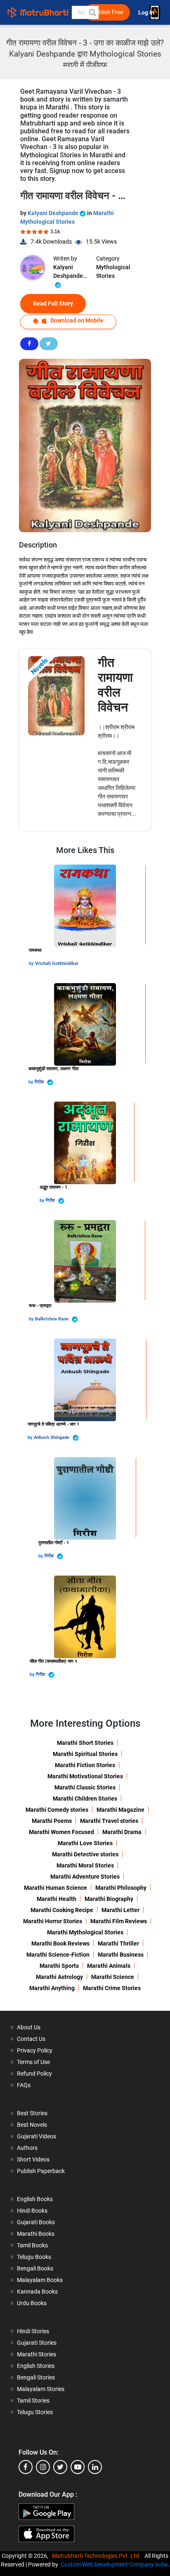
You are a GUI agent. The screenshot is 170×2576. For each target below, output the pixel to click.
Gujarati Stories (37, 2343)
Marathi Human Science (55, 1888)
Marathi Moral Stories (85, 1865)
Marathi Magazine (120, 1810)
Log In (147, 13)
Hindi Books (32, 2211)
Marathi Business (121, 1955)
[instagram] (43, 2467)
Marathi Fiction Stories (85, 1765)
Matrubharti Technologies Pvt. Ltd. (98, 2556)
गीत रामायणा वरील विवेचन (115, 685)
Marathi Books (36, 2234)
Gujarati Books (36, 2222)
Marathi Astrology (59, 1977)
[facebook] (26, 2467)
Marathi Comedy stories (57, 1810)
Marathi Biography (109, 1899)
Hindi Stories (33, 2331)
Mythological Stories (113, 271)
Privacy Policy (35, 2050)
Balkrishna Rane (52, 1319)
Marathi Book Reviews (60, 1943)
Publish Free (107, 12)
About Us (29, 2027)
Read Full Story (53, 303)
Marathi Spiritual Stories (85, 1754)
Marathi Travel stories (109, 1821)
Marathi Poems (52, 1821)
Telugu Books (34, 2257)
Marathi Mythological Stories (85, 1932)
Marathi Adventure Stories (85, 1877)
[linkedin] (95, 2467)
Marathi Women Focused (61, 1832)
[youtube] (78, 2467)
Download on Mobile (76, 320)
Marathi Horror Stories (53, 1921)
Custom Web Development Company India (114, 2564)
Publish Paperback (41, 2171)
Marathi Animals (109, 1966)
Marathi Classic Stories (85, 1787)
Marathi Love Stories (85, 1843)
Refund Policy (34, 2074)
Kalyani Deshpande (54, 213)
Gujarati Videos (37, 2136)
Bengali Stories (36, 2377)
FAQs (24, 2085)
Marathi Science (113, 1977)
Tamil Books (32, 2245)
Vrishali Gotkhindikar (57, 963)
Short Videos (33, 2159)
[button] (92, 12)
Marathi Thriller (118, 1943)
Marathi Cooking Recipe (62, 1910)
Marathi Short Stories (85, 1743)
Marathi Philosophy (121, 1888)
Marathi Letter (120, 1910)
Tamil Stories (33, 2401)
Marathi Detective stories (85, 1854)
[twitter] (60, 2467)
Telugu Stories (35, 2412)
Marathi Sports (59, 1966)
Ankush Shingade (52, 1437)
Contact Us (31, 2039)
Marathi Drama (122, 1832)
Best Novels (32, 2125)
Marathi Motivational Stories (85, 1776)
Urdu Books (32, 2303)
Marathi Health (57, 1899)
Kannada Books (37, 2292)
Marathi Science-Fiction (58, 1955)
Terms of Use (33, 2062)
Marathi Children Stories (85, 1799)
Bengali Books (35, 2268)
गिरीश (40, 1082)
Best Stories (32, 2113)
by (32, 963)
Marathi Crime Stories (112, 1988)
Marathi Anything (52, 1988)
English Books (35, 2199)
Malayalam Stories (41, 2389)
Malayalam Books (40, 2280)
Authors (27, 2148)
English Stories (36, 2366)
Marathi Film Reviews (119, 1921)
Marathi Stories (37, 2354)
